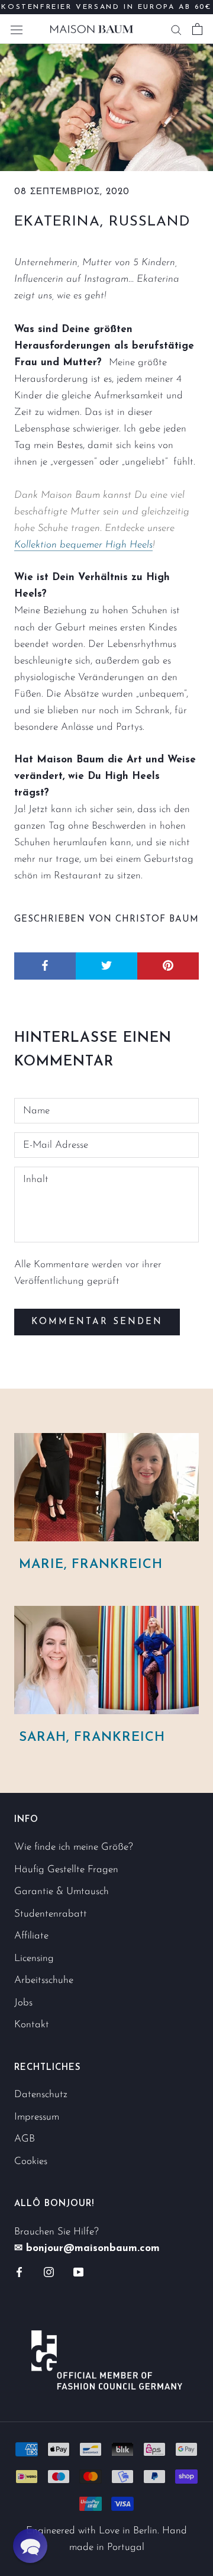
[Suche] (176, 29)
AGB (25, 2139)
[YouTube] (78, 2272)
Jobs (23, 2003)
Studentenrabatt (51, 1914)
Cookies (31, 2161)
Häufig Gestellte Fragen (66, 1870)
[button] (30, 2546)
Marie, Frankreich (91, 1565)
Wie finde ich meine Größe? (74, 1847)
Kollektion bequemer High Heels (83, 545)
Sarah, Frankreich (92, 1738)
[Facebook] (19, 2272)
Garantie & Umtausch (62, 1891)
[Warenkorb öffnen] (197, 29)
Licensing (34, 1958)
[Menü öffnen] (17, 29)
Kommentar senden (97, 1322)
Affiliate (31, 1936)
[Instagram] (49, 2272)
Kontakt (32, 2025)
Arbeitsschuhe (44, 1980)
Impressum (37, 2117)
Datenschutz (41, 2094)
